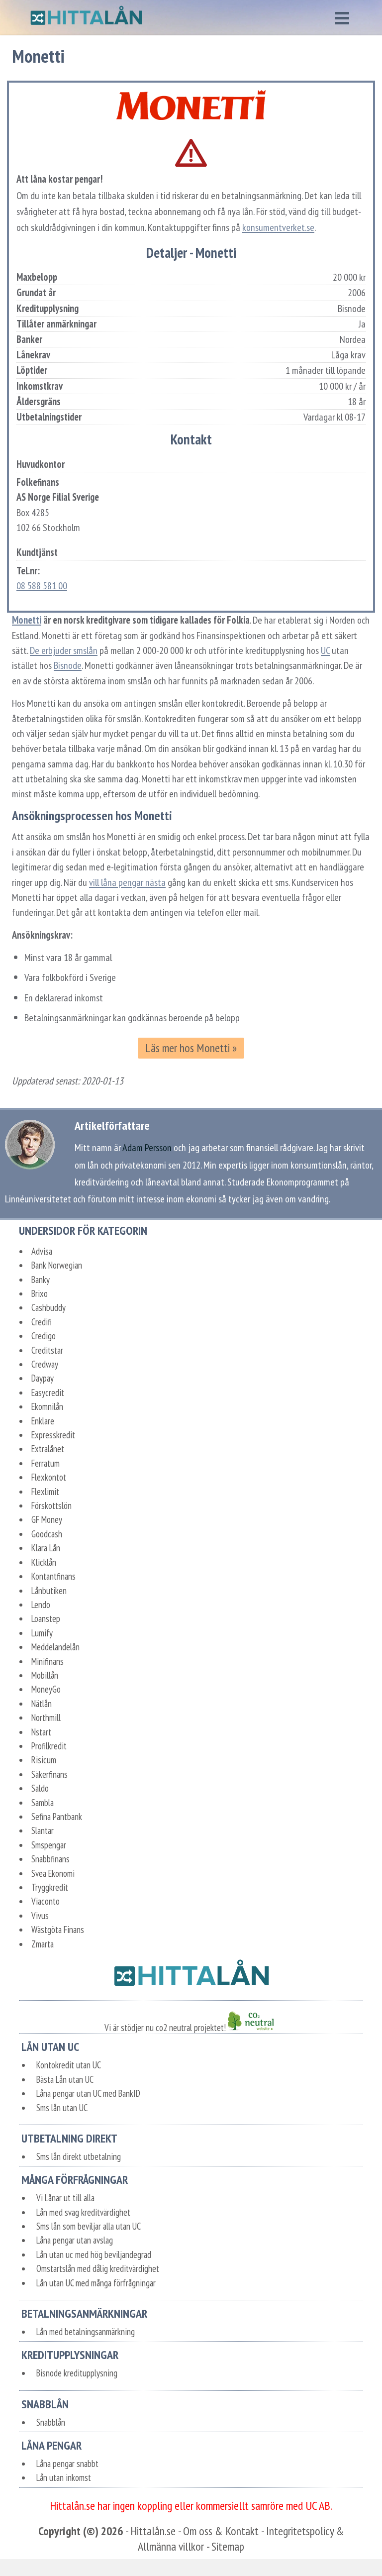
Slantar (43, 1830)
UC (325, 650)
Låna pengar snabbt (67, 2464)
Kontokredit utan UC (69, 2065)
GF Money (47, 1519)
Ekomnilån (47, 1406)
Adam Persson (147, 1147)
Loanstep (46, 1618)
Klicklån (44, 1562)
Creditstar (47, 1350)
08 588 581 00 (42, 586)
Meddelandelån (55, 1647)
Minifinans (48, 1661)
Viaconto (46, 1901)
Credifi (42, 1322)
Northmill (46, 1717)
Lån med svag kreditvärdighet (83, 2212)
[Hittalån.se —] (86, 18)
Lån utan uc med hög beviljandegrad (94, 2254)
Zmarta (43, 1944)
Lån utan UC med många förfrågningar (96, 2283)
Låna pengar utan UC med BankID (88, 2093)
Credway (45, 1364)
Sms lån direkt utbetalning (79, 2156)
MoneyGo (46, 1689)
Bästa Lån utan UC (65, 2079)
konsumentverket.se (278, 227)
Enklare (43, 1421)
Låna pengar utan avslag (75, 2240)
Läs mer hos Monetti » (191, 1048)
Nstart (41, 1732)
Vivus (40, 1916)
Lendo (41, 1605)
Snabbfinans (50, 1859)
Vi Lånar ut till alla (65, 2198)
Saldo (40, 1788)
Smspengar (49, 1845)
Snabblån (51, 2422)
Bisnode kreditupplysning (77, 2373)
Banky (41, 1280)
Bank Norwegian (57, 1265)
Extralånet (48, 1449)
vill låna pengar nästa (127, 882)
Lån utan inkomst (64, 2477)
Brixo (40, 1293)
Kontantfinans (53, 1576)
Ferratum (46, 1463)
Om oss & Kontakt (221, 2531)
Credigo (44, 1336)
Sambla (43, 1803)
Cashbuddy (48, 1307)
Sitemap (228, 2546)
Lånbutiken (49, 1591)
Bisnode (68, 665)
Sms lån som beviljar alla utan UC (89, 2226)
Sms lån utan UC (62, 2108)
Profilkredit (49, 1746)
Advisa (42, 1251)
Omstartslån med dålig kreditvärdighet (98, 2268)
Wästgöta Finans (58, 1930)
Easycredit (48, 1393)
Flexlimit (45, 1492)
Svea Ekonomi (53, 1873)
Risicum (44, 1760)
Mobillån (45, 1675)
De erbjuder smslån (64, 650)
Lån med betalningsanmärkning (86, 2332)
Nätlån (42, 1704)
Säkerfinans (49, 1774)
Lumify (42, 1633)
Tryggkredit (50, 1887)
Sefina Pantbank (57, 1817)
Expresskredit (53, 1435)
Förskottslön (51, 1505)
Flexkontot (49, 1477)
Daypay (43, 1378)
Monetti (27, 620)
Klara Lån (46, 1548)
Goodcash (47, 1534)
